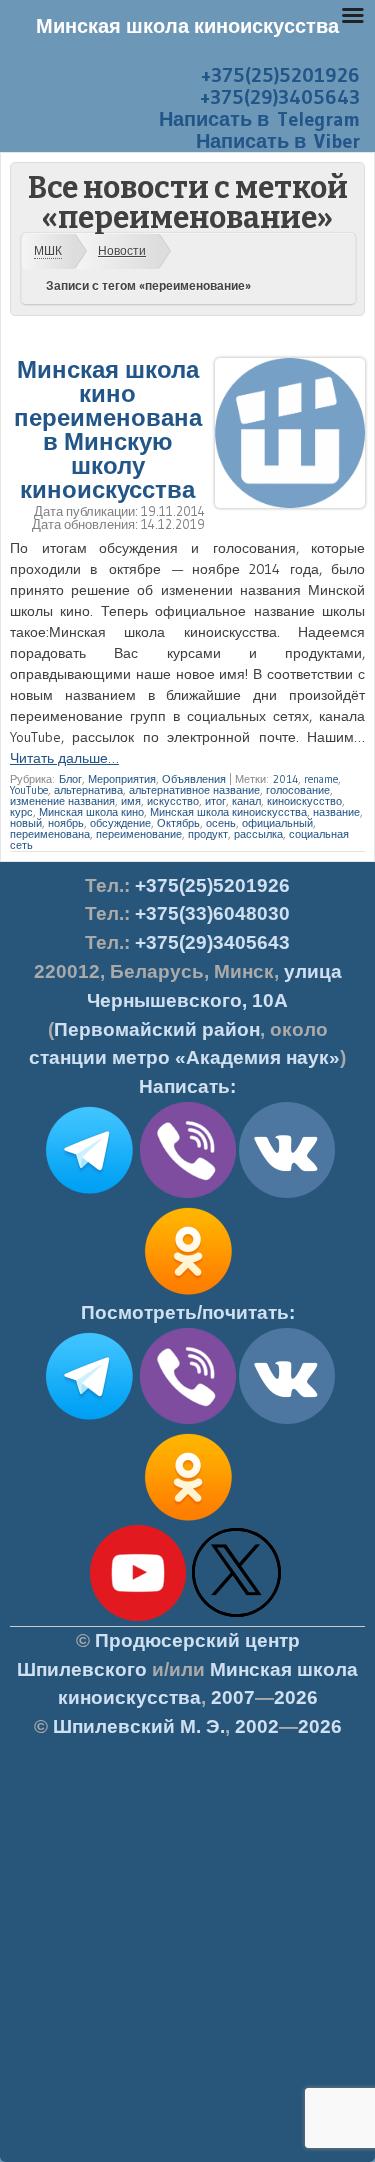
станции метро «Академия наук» (184, 1057)
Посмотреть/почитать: (188, 1312)
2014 (285, 779)
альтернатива (88, 790)
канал (246, 801)
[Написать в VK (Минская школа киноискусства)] (287, 1194)
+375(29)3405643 (280, 97)
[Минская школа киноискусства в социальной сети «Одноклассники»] (188, 1521)
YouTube (29, 790)
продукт (208, 834)
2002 (257, 1726)
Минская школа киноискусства (228, 812)
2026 (296, 1697)
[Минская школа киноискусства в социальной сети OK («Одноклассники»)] (188, 1295)
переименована (50, 834)
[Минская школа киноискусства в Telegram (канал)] (89, 1420)
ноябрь (66, 823)
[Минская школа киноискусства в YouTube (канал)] (138, 1617)
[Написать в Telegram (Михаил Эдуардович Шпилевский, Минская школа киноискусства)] (89, 1194)
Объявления (194, 779)
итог (215, 801)
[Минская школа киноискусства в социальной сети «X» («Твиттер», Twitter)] (237, 1617)
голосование (298, 790)
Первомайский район (157, 1029)
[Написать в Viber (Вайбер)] (188, 1194)
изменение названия (62, 801)
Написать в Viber (278, 141)
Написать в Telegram (259, 119)
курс (21, 812)
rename (321, 779)
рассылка (258, 834)
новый (26, 823)
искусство (173, 801)
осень (221, 823)
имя (131, 801)
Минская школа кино (91, 812)
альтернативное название (194, 790)
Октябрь (178, 823)
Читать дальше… (64, 758)
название (336, 812)
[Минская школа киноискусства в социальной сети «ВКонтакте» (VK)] (287, 1420)
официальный (277, 823)
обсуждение (120, 823)
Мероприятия (122, 779)
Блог (70, 779)
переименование (139, 834)
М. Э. (139, 1726)
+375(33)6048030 (212, 913)
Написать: (187, 1086)
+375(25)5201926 (280, 75)
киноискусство (304, 801)
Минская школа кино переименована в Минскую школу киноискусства (108, 429)
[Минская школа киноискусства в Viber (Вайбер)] (188, 1420)
